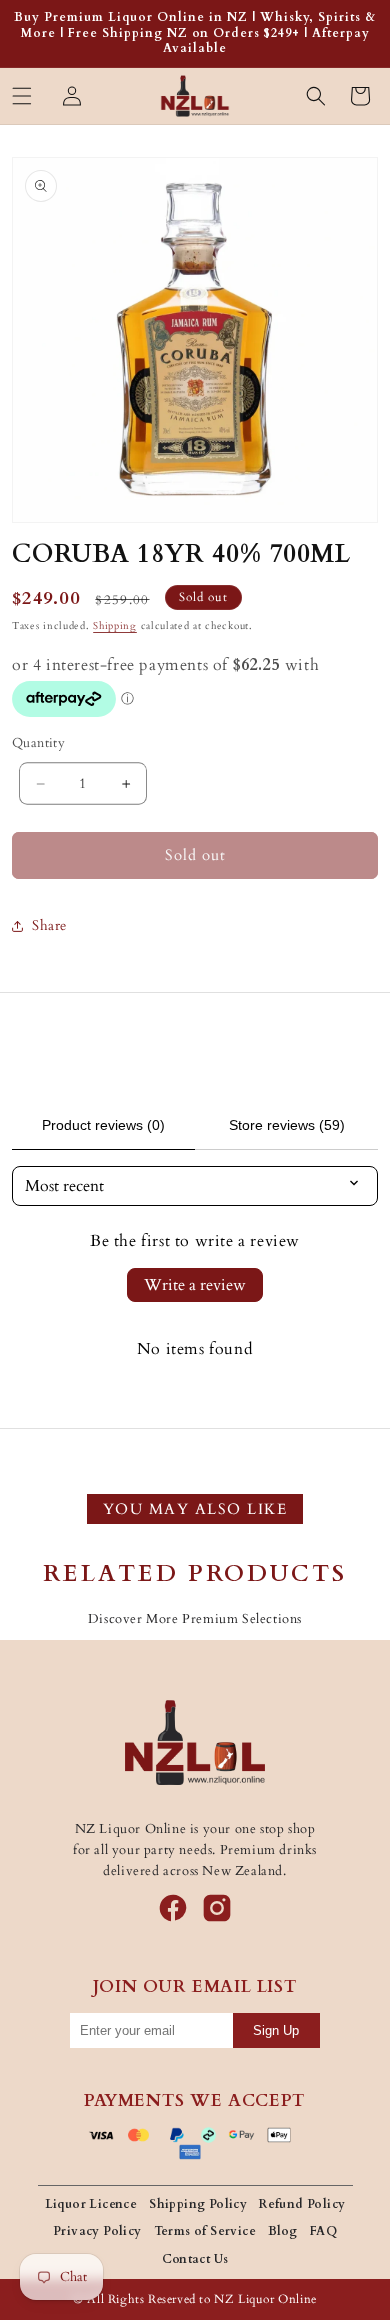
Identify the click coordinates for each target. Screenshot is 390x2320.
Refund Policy (302, 2204)
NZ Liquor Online (265, 2299)
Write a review (195, 1285)
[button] (22, 96)
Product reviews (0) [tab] (103, 1125)
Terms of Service (205, 2231)
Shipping (115, 626)
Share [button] (49, 925)
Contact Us (195, 2259)
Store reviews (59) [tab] (287, 1125)
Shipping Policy (198, 2204)
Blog (283, 2231)
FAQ (323, 2231)
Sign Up (276, 2030)
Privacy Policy (97, 2231)
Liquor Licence (91, 2204)
